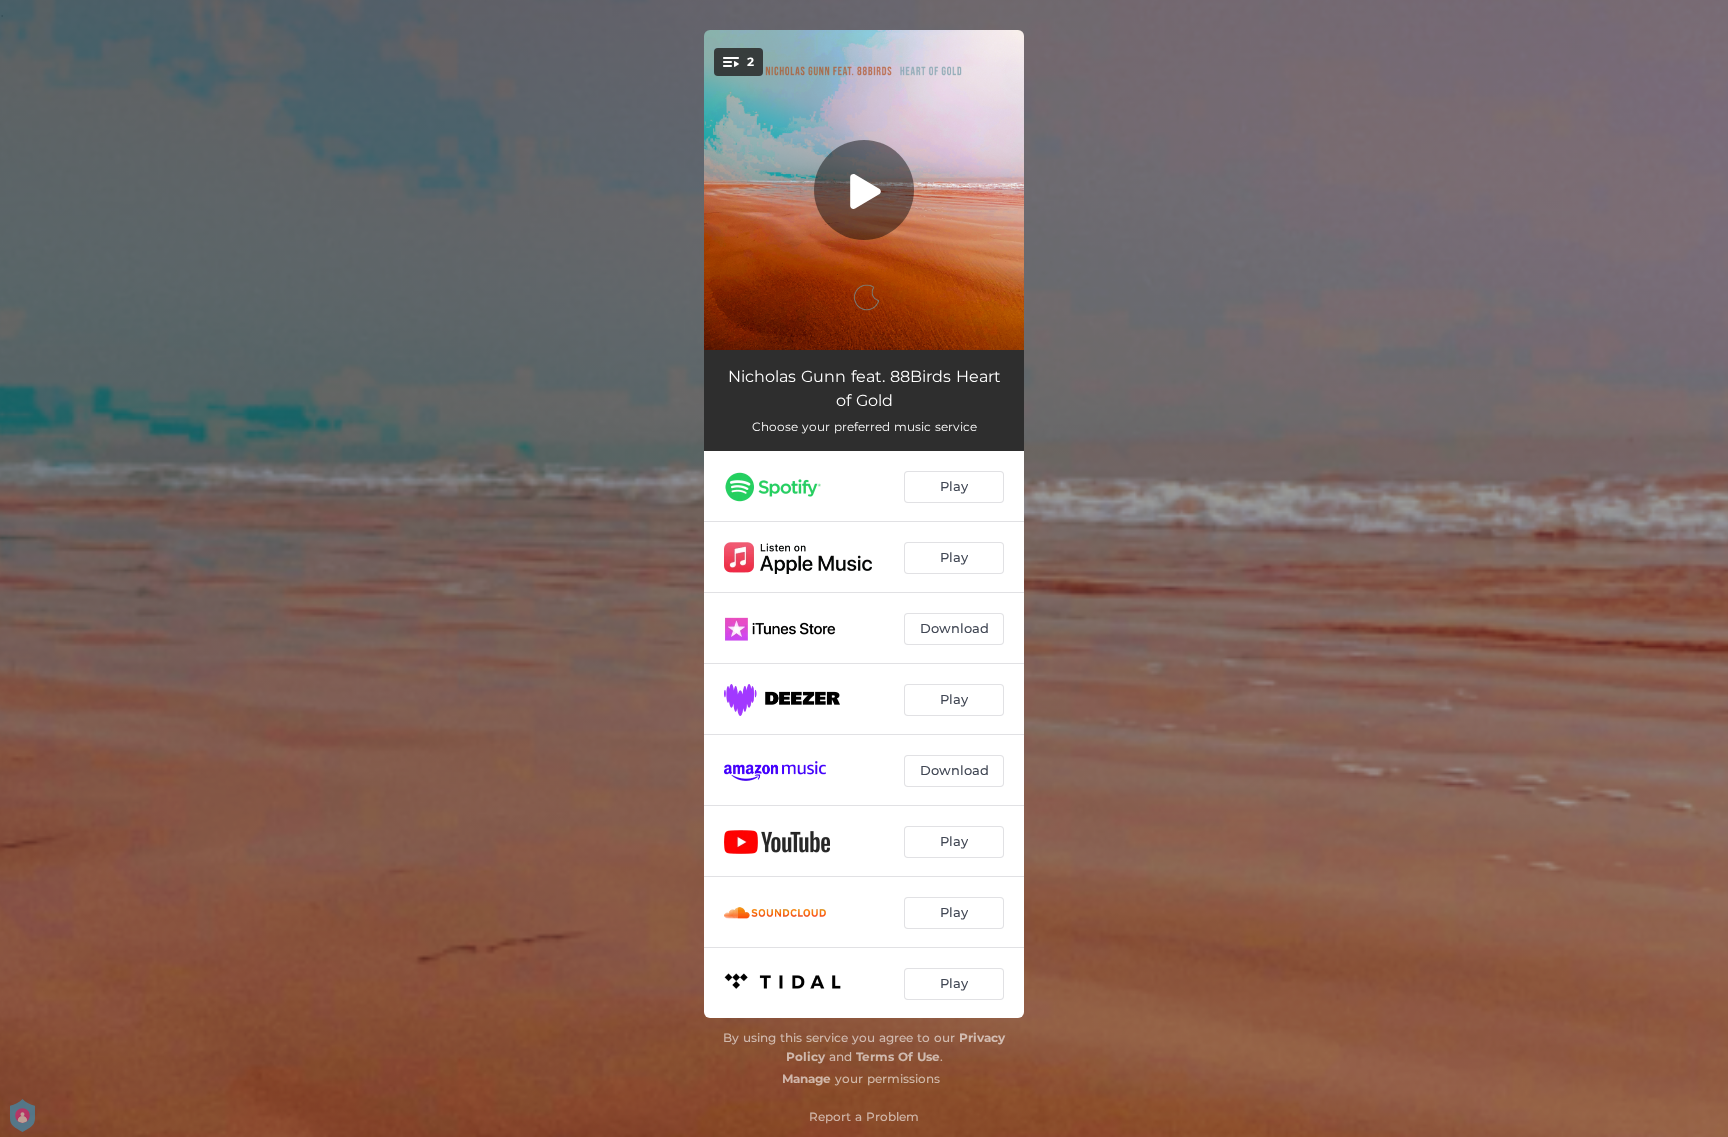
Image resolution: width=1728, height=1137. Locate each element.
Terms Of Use (898, 1056)
